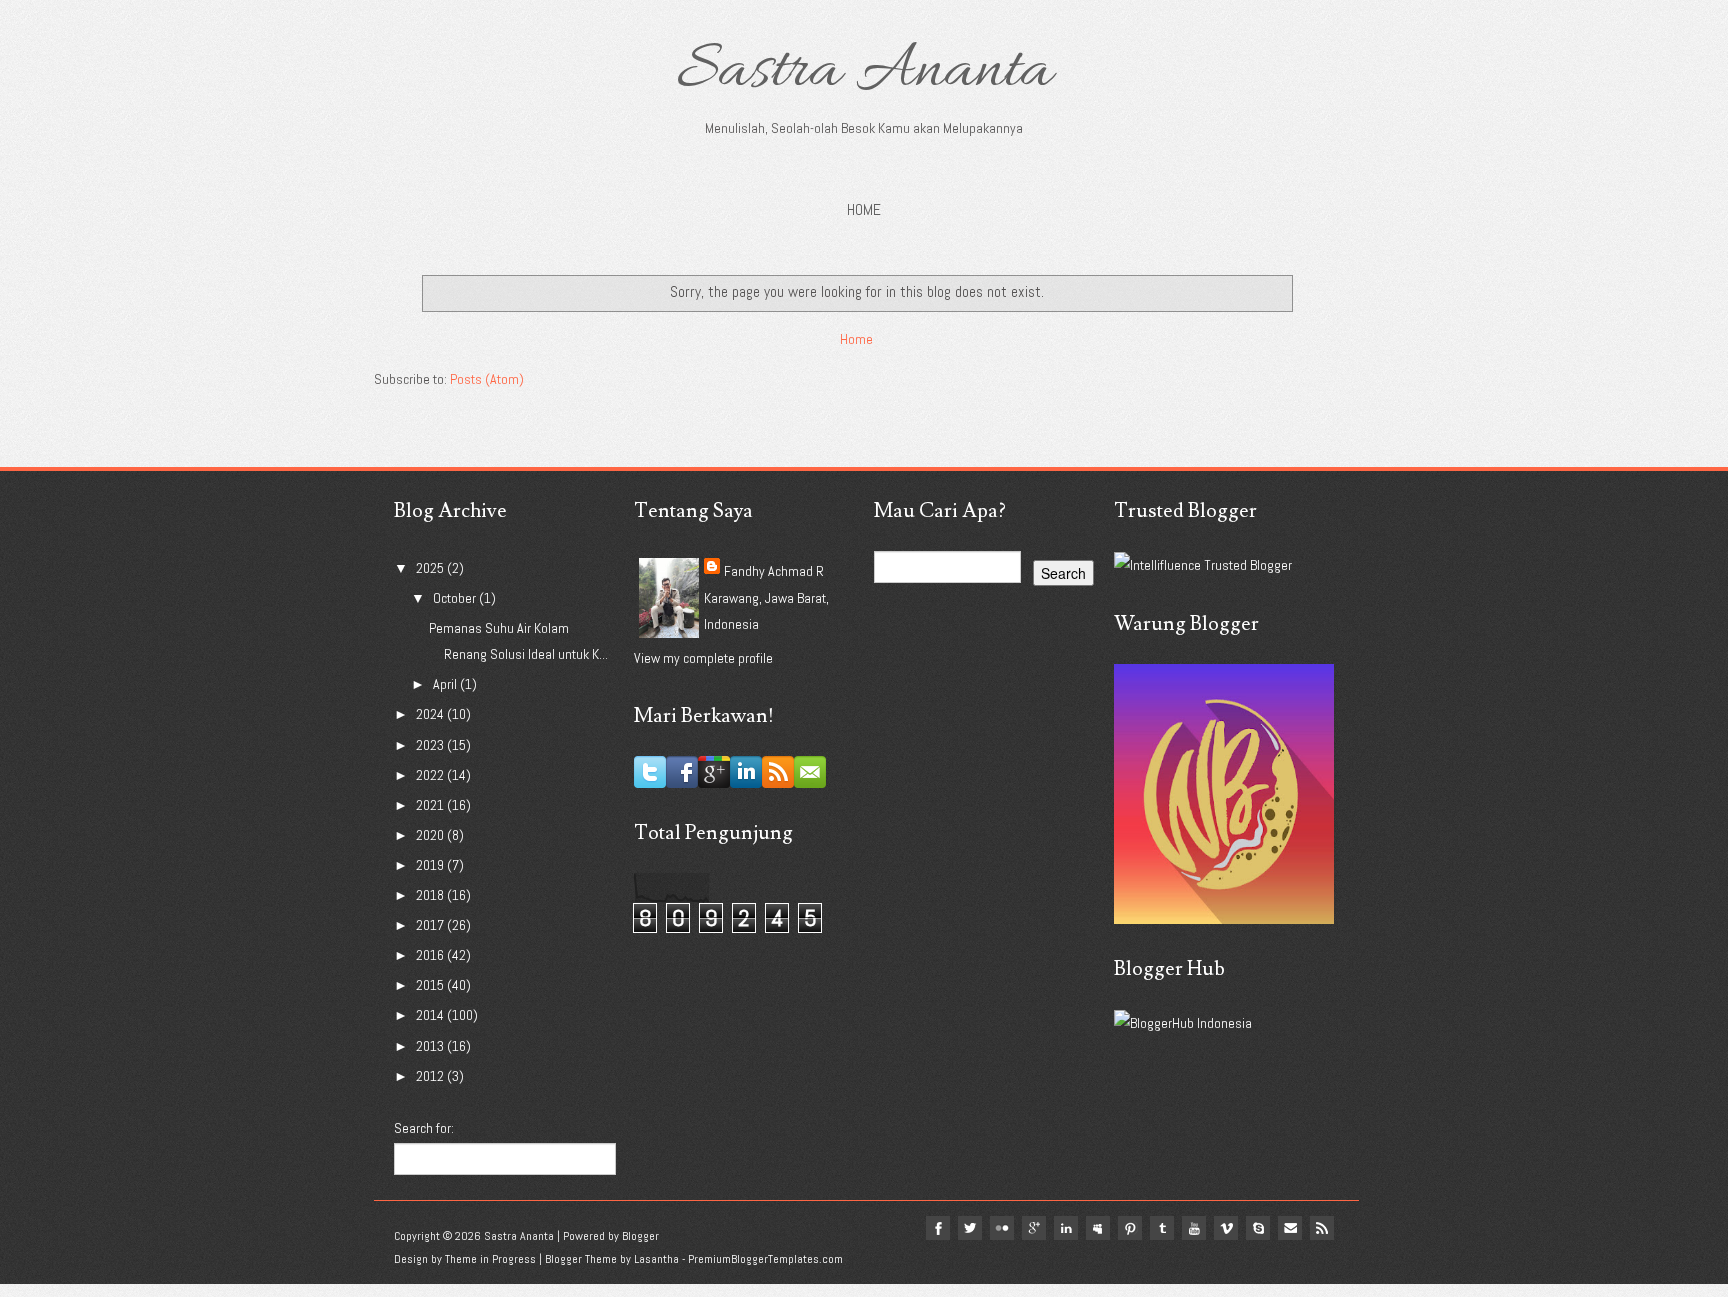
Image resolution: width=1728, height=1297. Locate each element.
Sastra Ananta (864, 72)
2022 (431, 775)
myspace (1098, 1228)
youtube (1194, 1228)
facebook (938, 1228)
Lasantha (656, 1259)
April (446, 684)
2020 (431, 835)
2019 (431, 865)
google (1034, 1228)
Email (1290, 1228)
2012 (431, 1076)
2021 (431, 805)
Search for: (424, 1128)
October (456, 598)
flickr (1002, 1228)
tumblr (1162, 1228)
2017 (431, 925)
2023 (431, 745)
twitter (970, 1228)
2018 (431, 895)
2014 (431, 1015)
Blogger (640, 1236)
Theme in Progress (490, 1259)
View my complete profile (703, 658)
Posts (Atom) (487, 379)
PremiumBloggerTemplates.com (765, 1259)
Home (864, 209)
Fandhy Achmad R (774, 571)
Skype (1258, 1228)
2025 (431, 568)
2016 (431, 955)
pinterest (1130, 1228)
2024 (431, 714)
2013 (431, 1046)
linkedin (1066, 1228)
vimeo (1226, 1228)
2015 (431, 985)
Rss (1322, 1228)
